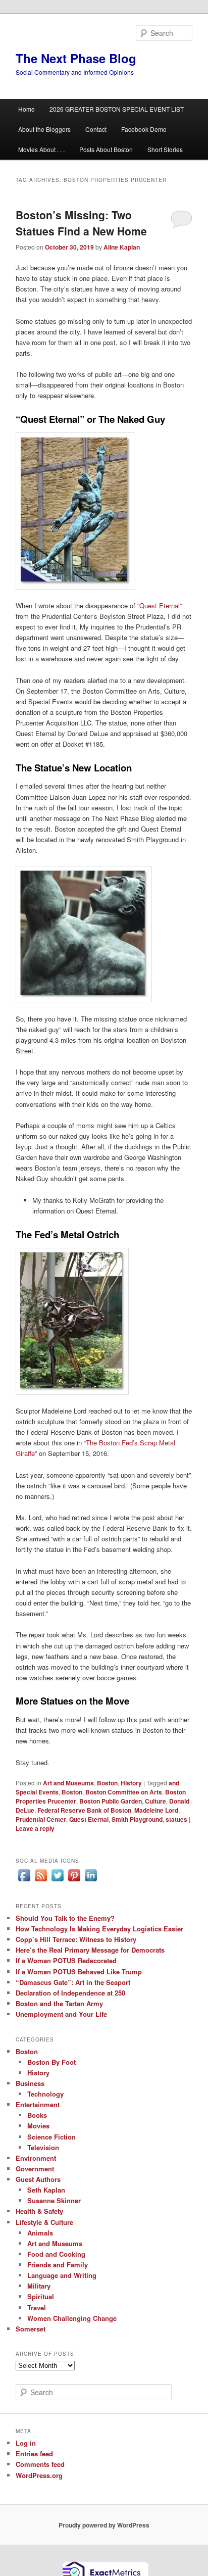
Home (27, 109)
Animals (40, 2233)
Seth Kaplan (46, 2190)
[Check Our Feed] (41, 1881)
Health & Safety (39, 2211)
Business (30, 2083)
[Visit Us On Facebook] (24, 1881)
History (131, 1783)
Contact (96, 129)
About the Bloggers (44, 129)
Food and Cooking (56, 2254)
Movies (38, 2126)
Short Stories (165, 149)
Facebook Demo (144, 129)
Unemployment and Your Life (61, 2014)
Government (35, 2169)
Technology (45, 2094)
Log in (26, 2443)
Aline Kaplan (122, 247)
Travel (37, 2307)
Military (39, 2286)
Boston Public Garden (111, 1801)
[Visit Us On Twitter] (57, 1881)
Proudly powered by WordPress (104, 2525)
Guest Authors (38, 2179)
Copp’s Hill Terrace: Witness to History (76, 1939)
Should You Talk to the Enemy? (65, 1918)
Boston (107, 1783)
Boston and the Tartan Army (59, 2003)
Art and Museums (68, 1783)
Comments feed (40, 2464)
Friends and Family (58, 2265)
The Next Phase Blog (76, 58)
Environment (36, 2158)
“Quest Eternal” (159, 605)
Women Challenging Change (72, 2318)
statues (176, 1819)
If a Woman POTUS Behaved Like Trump (79, 1972)
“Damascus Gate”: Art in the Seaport (73, 1982)
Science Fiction (51, 2137)
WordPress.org (39, 2475)
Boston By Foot (51, 2062)
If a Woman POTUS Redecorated (66, 1960)
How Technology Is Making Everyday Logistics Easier (99, 1929)
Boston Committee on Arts (124, 1792)
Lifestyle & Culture (44, 2222)
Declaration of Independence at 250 (70, 1993)
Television (43, 2147)
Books (37, 2115)
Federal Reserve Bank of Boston (84, 1810)
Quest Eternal (89, 1819)
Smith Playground (137, 1819)
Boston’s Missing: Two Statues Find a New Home (81, 223)
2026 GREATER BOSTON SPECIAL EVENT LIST (117, 109)
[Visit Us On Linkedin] (91, 1881)
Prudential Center (41, 1819)
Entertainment (38, 2104)
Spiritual (41, 2296)
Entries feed (34, 2453)
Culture (155, 1801)
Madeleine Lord (156, 1810)
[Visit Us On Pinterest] (74, 1881)
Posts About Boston (106, 149)
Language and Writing (62, 2275)
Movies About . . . (41, 149)
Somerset (31, 2329)
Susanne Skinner (54, 2200)
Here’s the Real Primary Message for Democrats (90, 1950)
